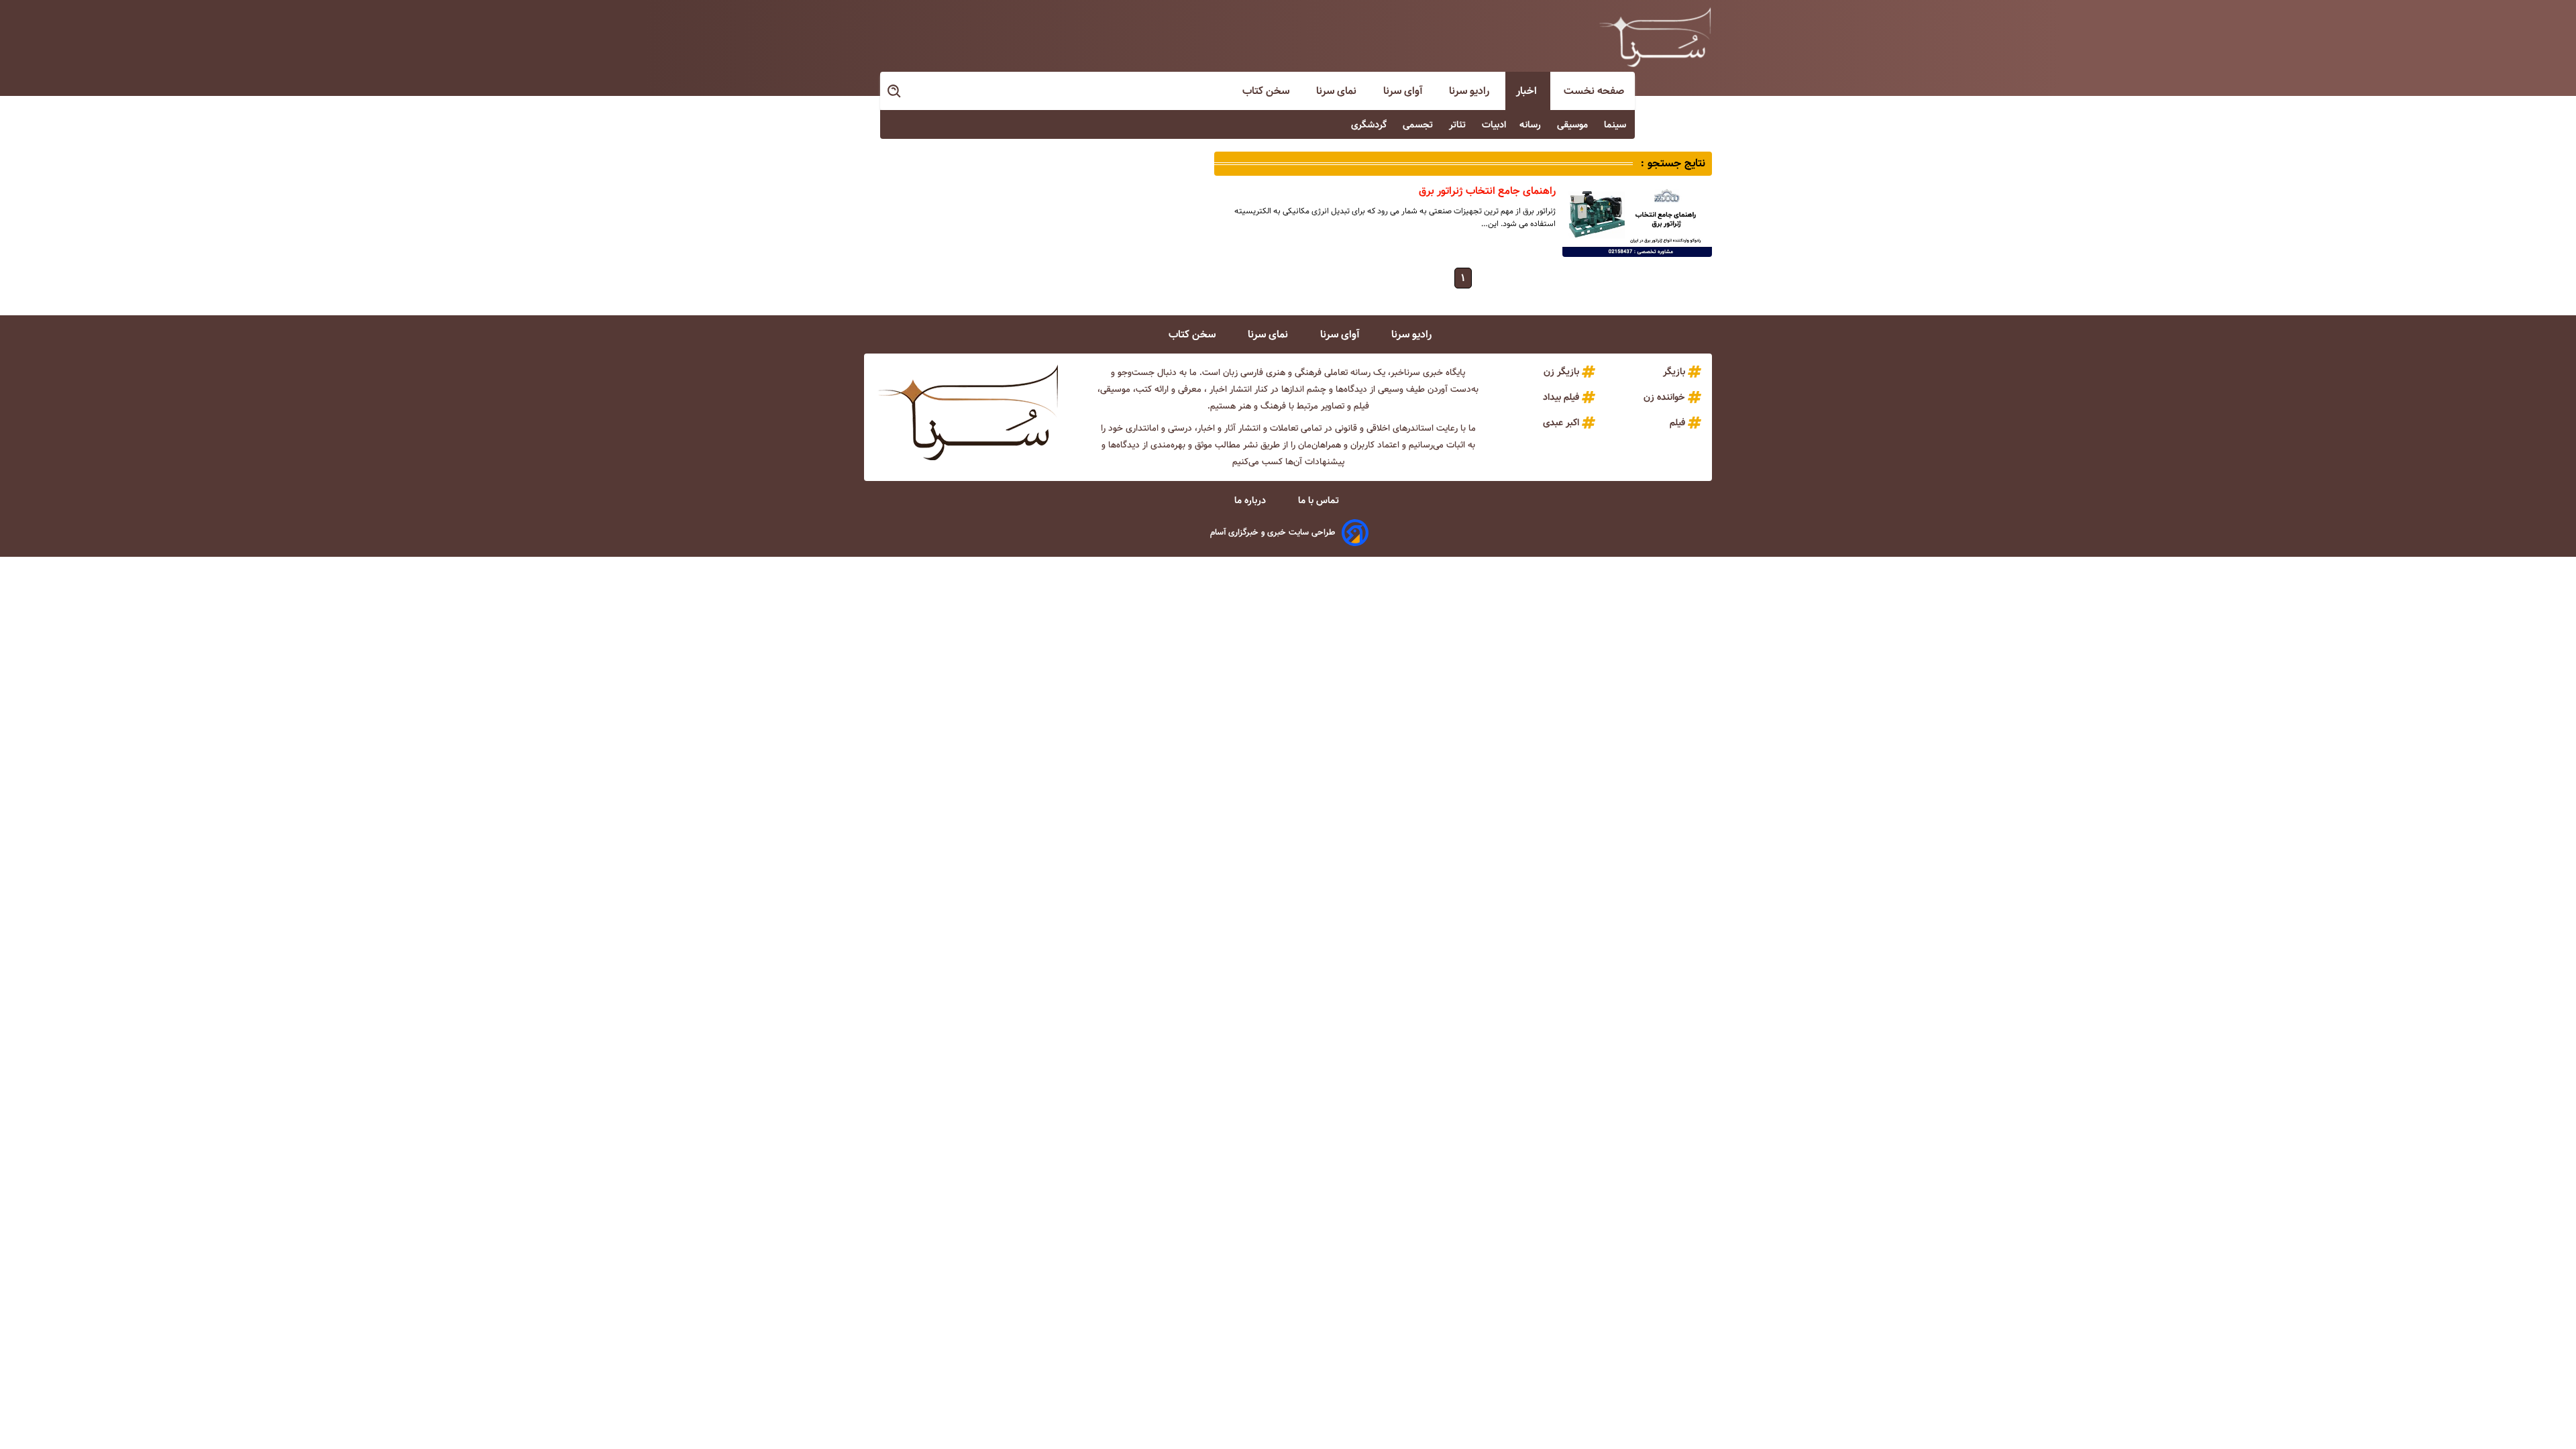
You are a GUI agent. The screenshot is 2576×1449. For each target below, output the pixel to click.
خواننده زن (1664, 397)
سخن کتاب (1267, 91)
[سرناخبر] (1655, 37)
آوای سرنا (1404, 91)
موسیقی (1574, 125)
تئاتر (1459, 125)
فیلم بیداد (1561, 397)
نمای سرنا (1338, 91)
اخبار (1528, 91)
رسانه (1532, 125)
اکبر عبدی (1561, 423)
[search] (895, 92)
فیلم (1677, 423)
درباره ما (1251, 500)
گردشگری (1370, 125)
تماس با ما (1320, 500)
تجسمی (1419, 125)
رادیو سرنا (1470, 91)
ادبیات (1494, 125)
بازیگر (1674, 372)
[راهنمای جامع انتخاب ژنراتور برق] (1637, 220)
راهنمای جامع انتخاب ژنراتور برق (1487, 191)
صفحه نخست (1594, 91)
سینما (1616, 125)
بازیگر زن (1561, 372)
